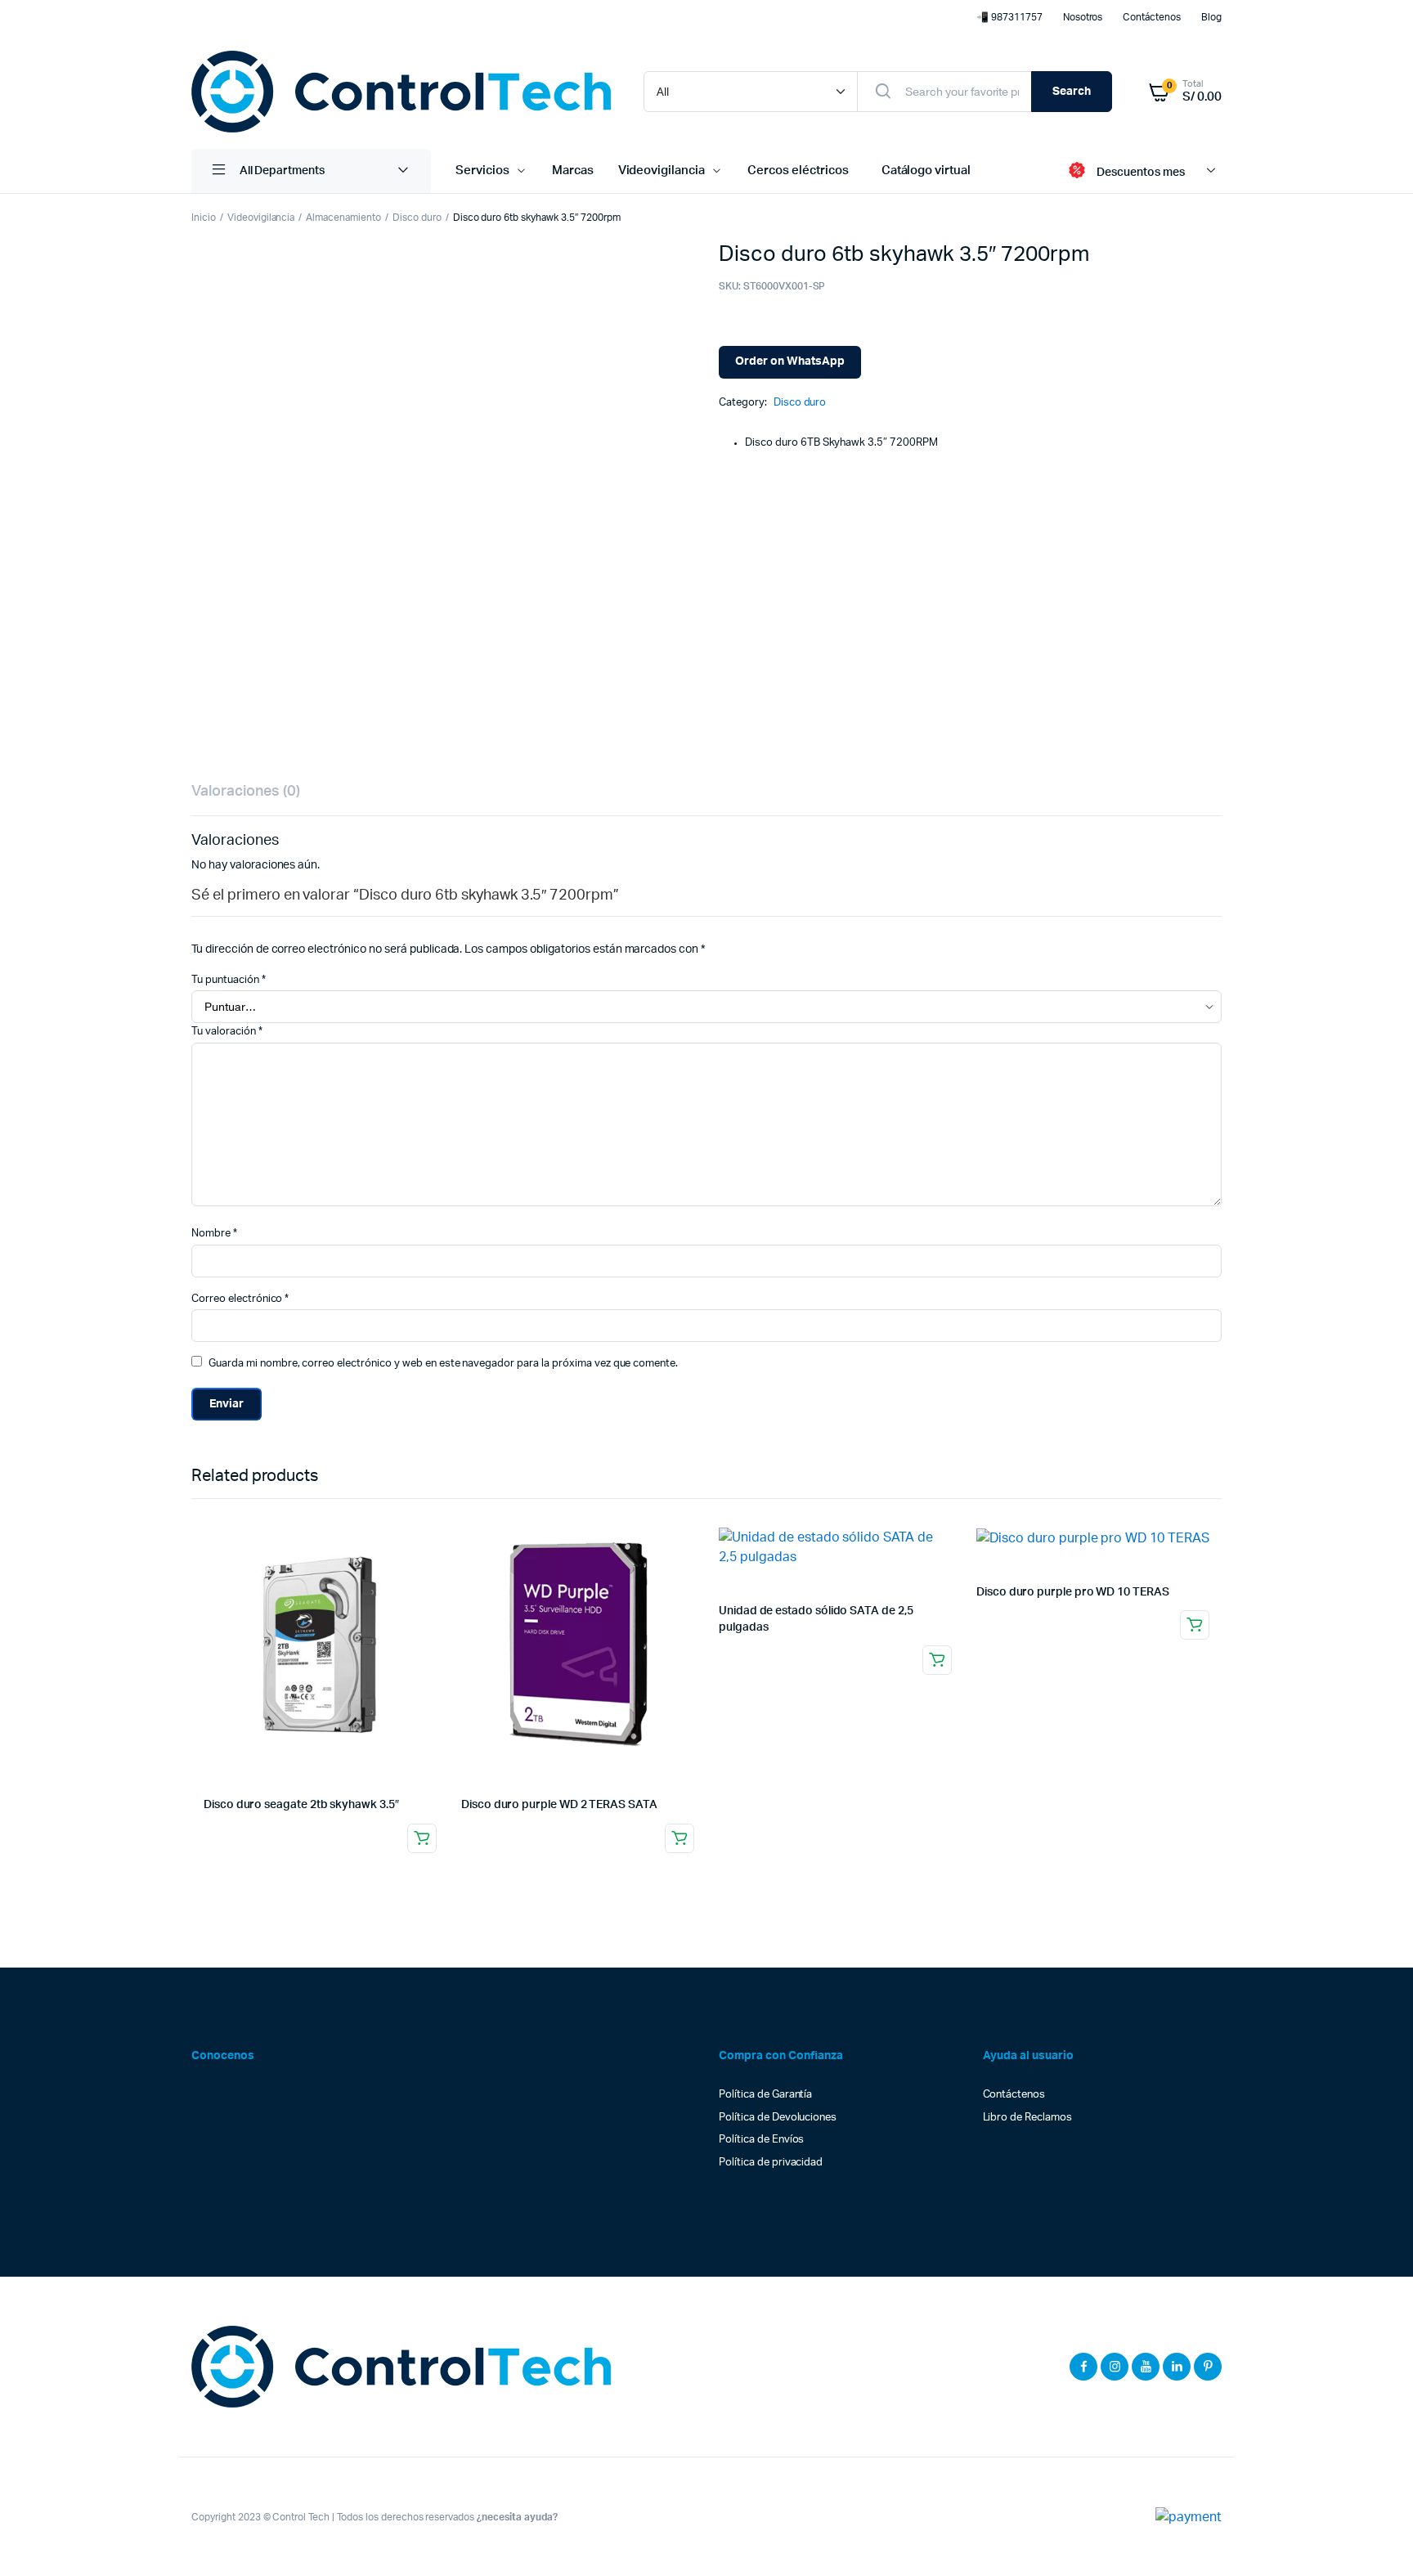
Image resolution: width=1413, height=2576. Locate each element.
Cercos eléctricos (798, 171)
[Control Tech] (401, 92)
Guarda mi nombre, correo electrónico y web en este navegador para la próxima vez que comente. (443, 1364)
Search (1072, 92)
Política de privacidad (771, 2163)
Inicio (204, 218)
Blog (1211, 17)
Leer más (422, 1838)
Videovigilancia (662, 171)
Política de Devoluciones (778, 2118)
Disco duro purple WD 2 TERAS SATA (559, 1805)
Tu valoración (227, 1032)
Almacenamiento (343, 218)
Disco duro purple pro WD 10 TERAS (1073, 1592)
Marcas (573, 171)
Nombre (214, 1234)
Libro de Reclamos (1028, 2118)
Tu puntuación (229, 980)
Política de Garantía (765, 2095)
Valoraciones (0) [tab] (246, 792)
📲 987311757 (1009, 17)
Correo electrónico (240, 1299)
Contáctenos (1152, 17)
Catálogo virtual (926, 171)
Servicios (482, 171)
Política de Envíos (761, 2140)
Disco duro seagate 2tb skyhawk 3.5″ (301, 1805)
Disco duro (417, 218)
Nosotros (1083, 17)
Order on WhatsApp (790, 361)
